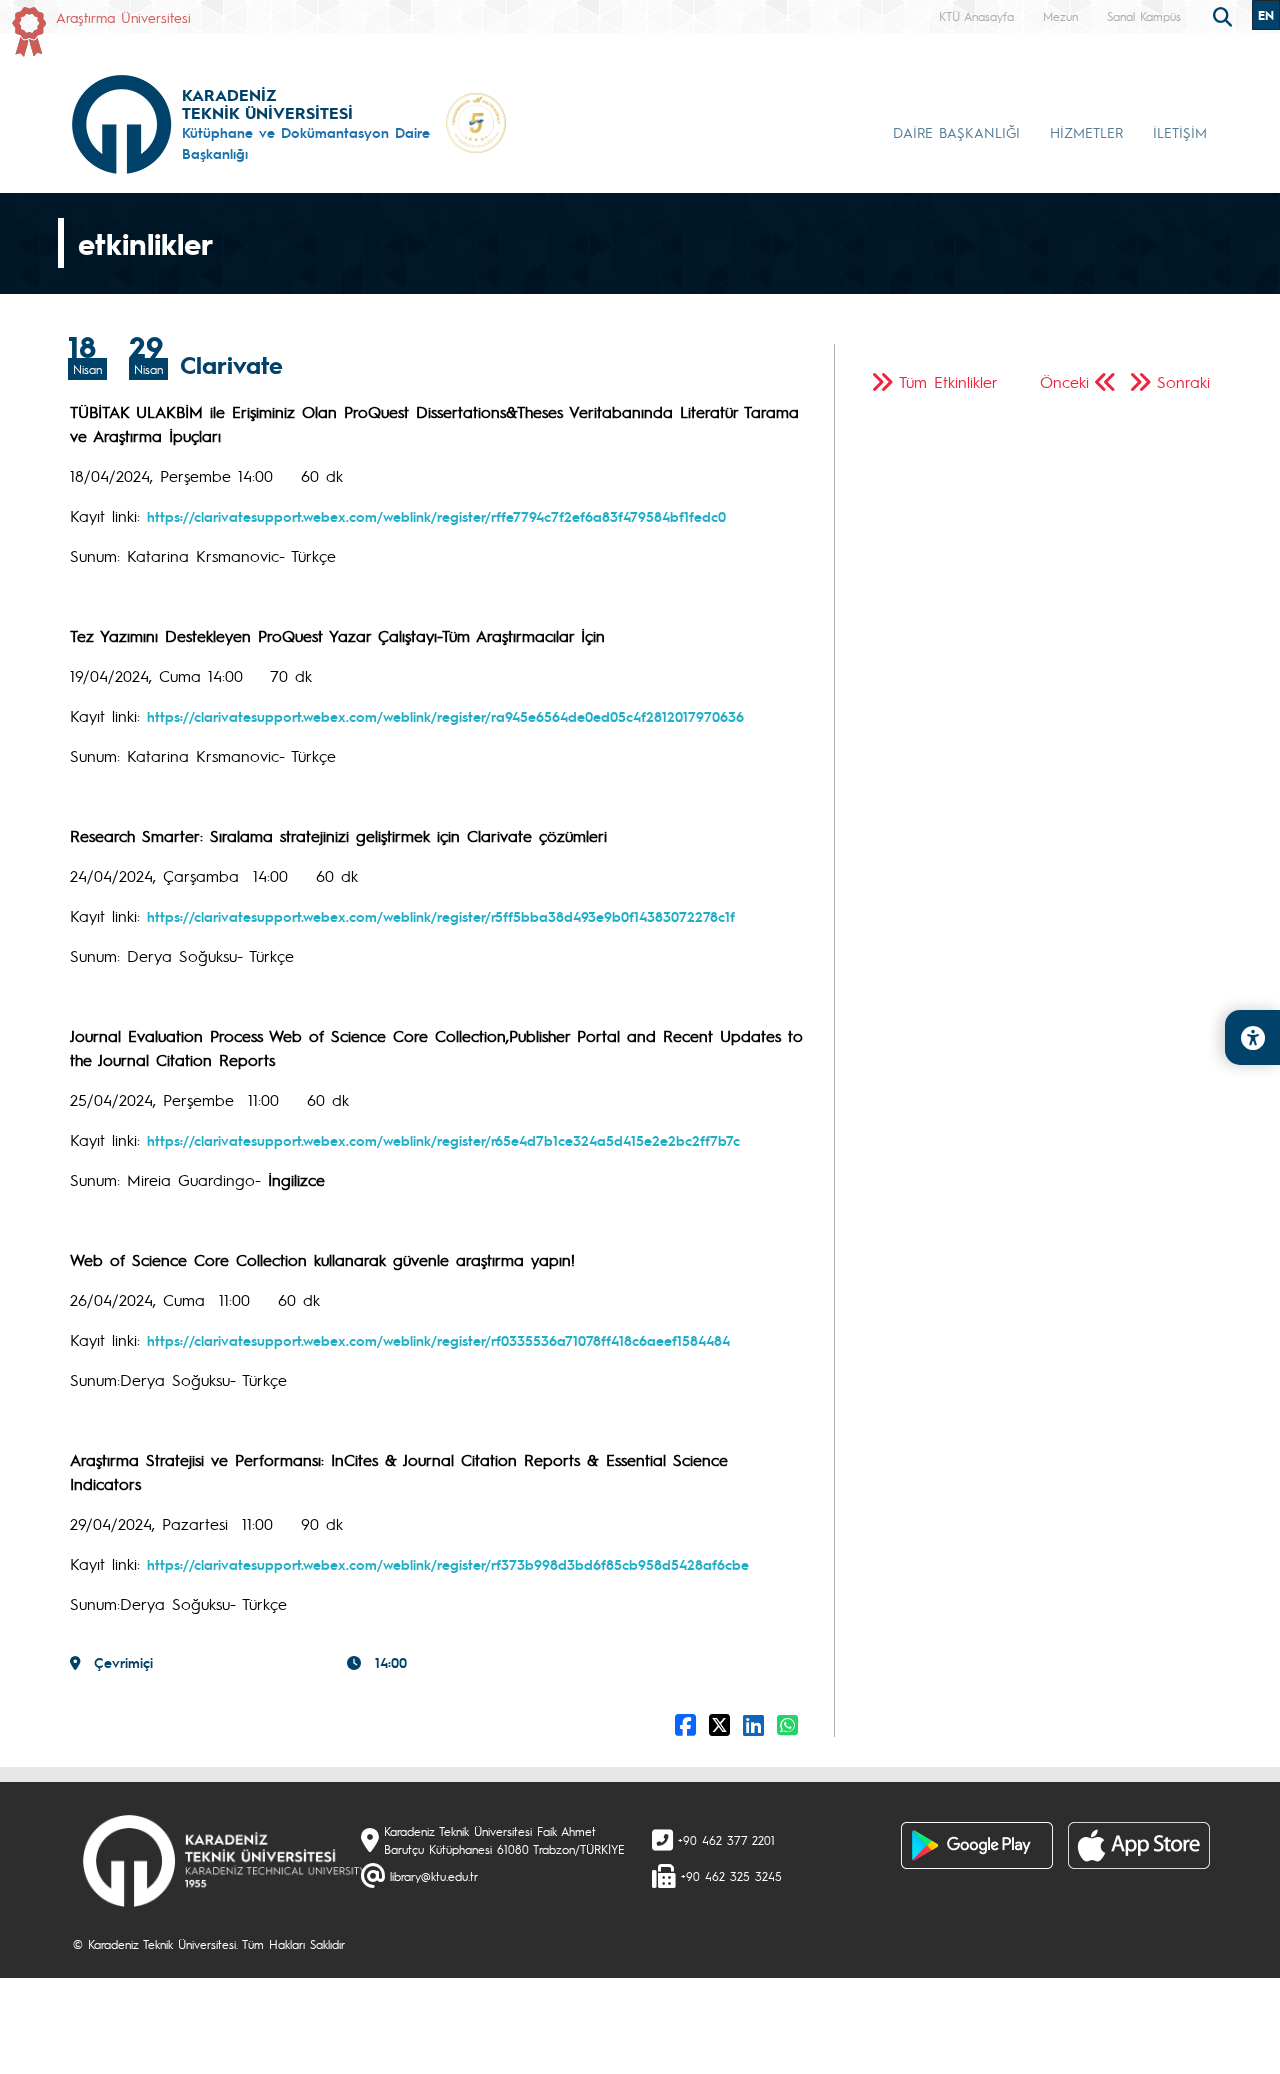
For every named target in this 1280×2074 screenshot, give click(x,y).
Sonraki (1183, 381)
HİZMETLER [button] (1086, 132)
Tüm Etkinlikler (948, 381)
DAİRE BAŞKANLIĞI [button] (956, 132)
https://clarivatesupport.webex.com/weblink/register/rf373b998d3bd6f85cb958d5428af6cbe (448, 1564)
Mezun (1060, 16)
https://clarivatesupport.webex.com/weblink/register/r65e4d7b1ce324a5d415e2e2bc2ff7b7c (443, 1140)
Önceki (1064, 381)
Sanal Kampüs (1144, 16)
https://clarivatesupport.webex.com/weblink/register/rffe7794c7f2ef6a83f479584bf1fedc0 (436, 516)
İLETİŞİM (1180, 132)
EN (1266, 15)
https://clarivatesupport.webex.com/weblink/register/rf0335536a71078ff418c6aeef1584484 (438, 1340)
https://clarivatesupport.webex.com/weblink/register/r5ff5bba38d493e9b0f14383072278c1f (441, 916)
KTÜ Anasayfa (976, 16)
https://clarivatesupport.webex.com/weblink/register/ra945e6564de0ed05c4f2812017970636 (445, 716)
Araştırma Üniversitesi (123, 17)
